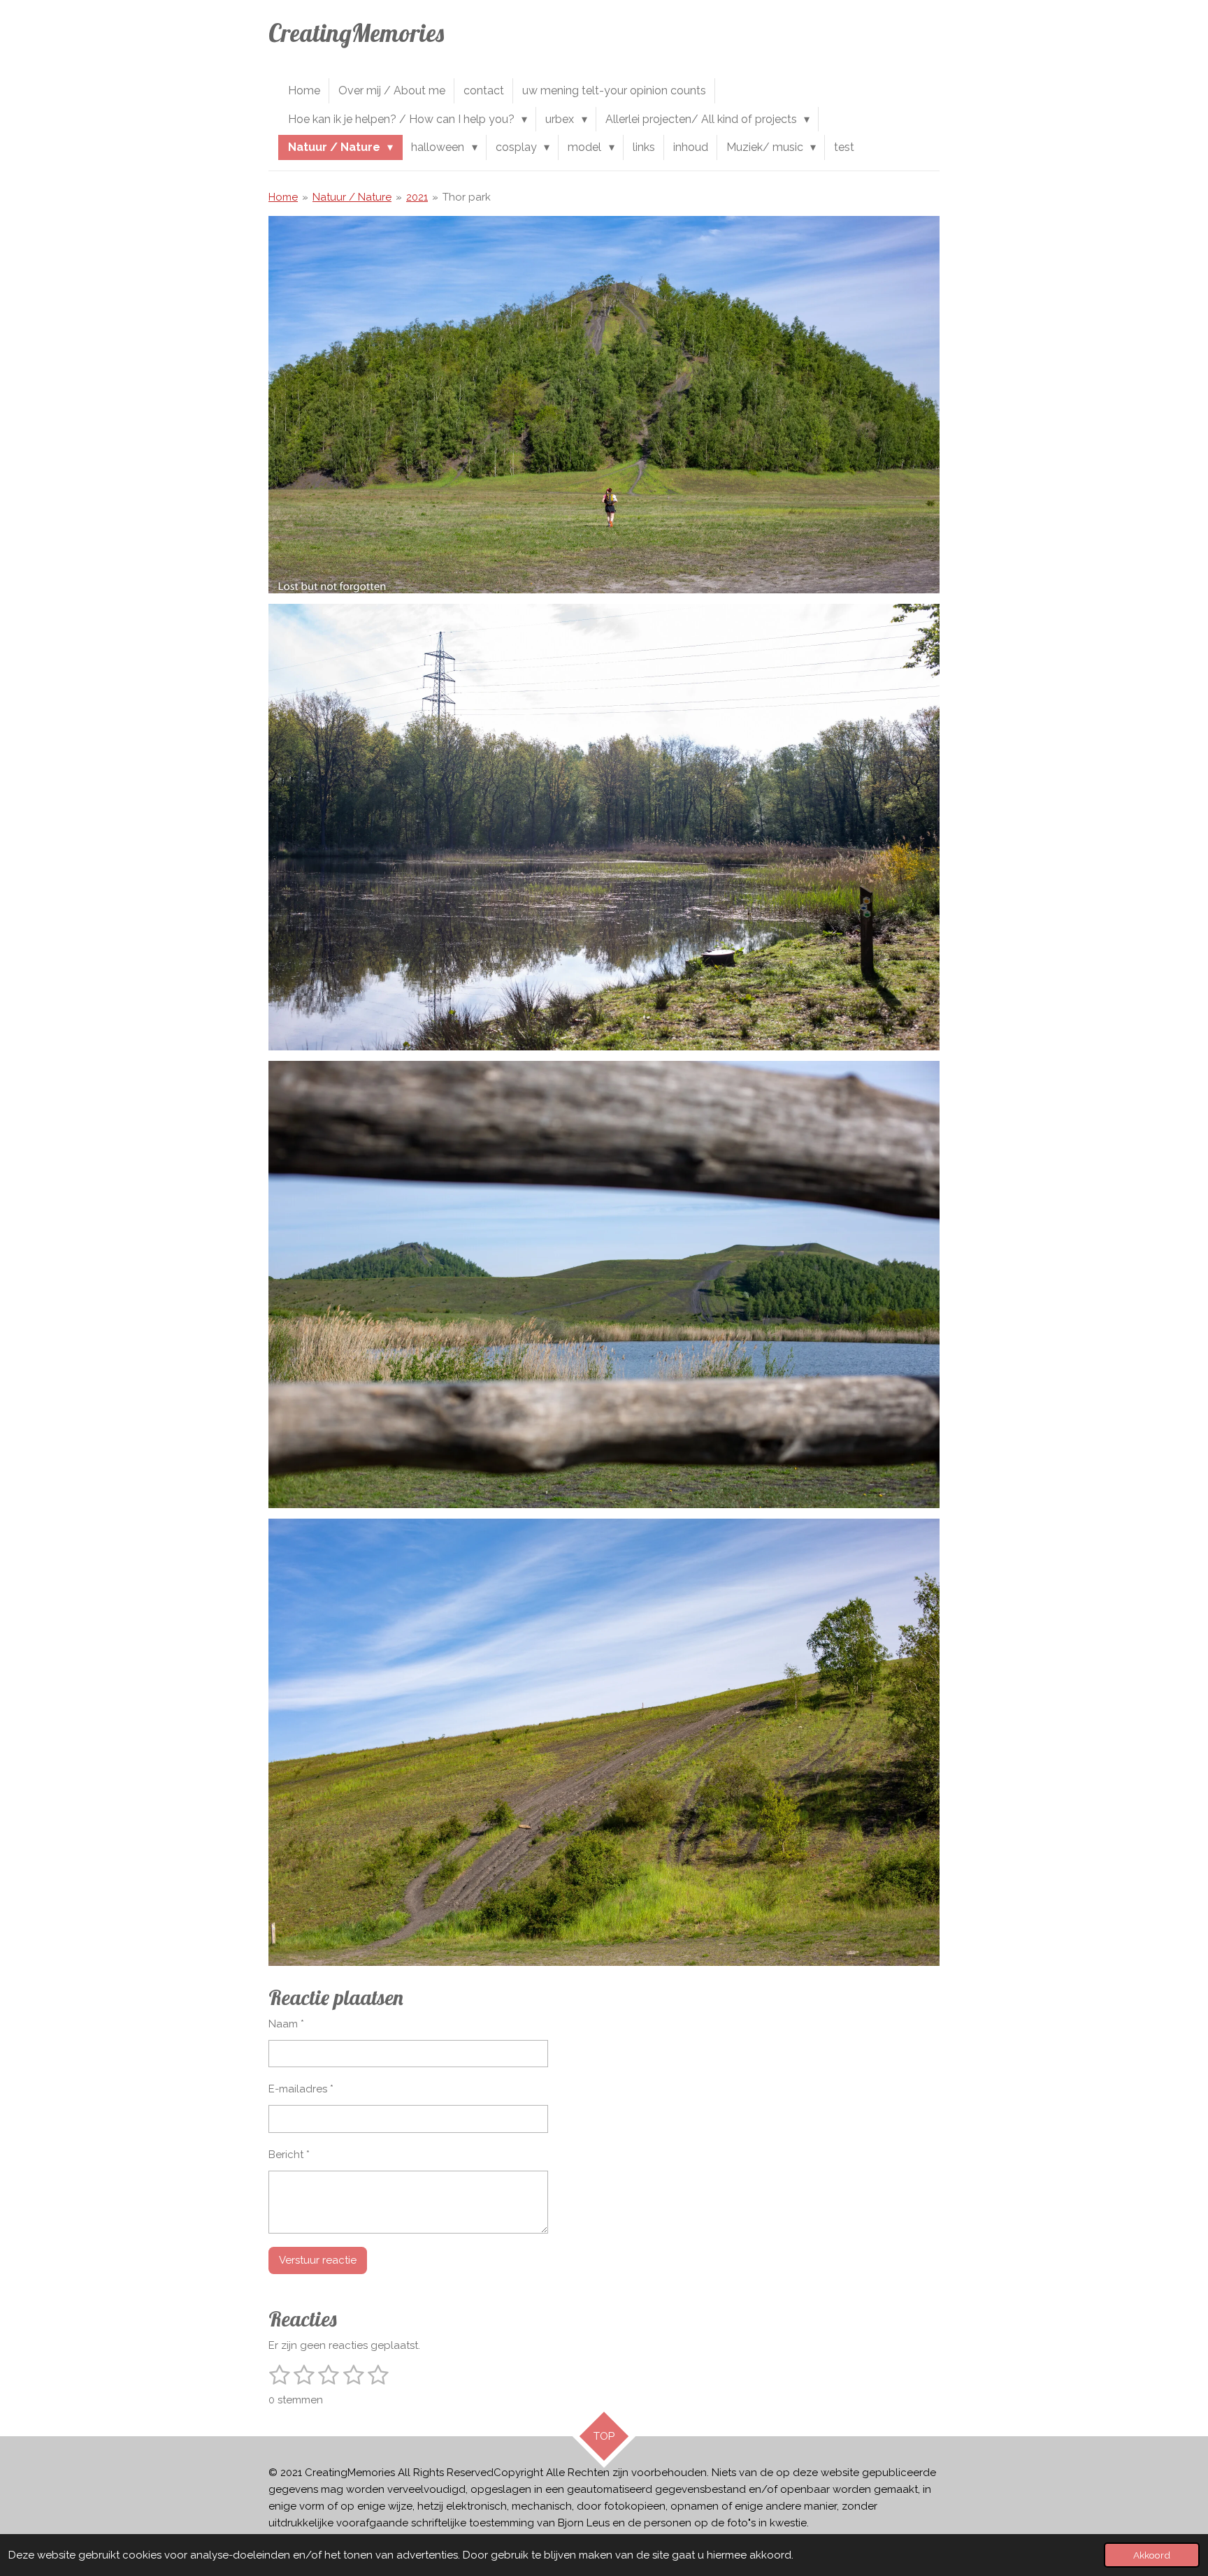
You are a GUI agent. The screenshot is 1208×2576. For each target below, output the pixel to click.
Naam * (286, 2024)
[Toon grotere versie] (604, 405)
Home (283, 197)
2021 (417, 197)
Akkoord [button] (1152, 2555)
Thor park (467, 197)
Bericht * (289, 2155)
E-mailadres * (301, 2089)
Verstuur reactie (318, 2260)
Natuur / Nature (352, 197)
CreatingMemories (356, 33)
